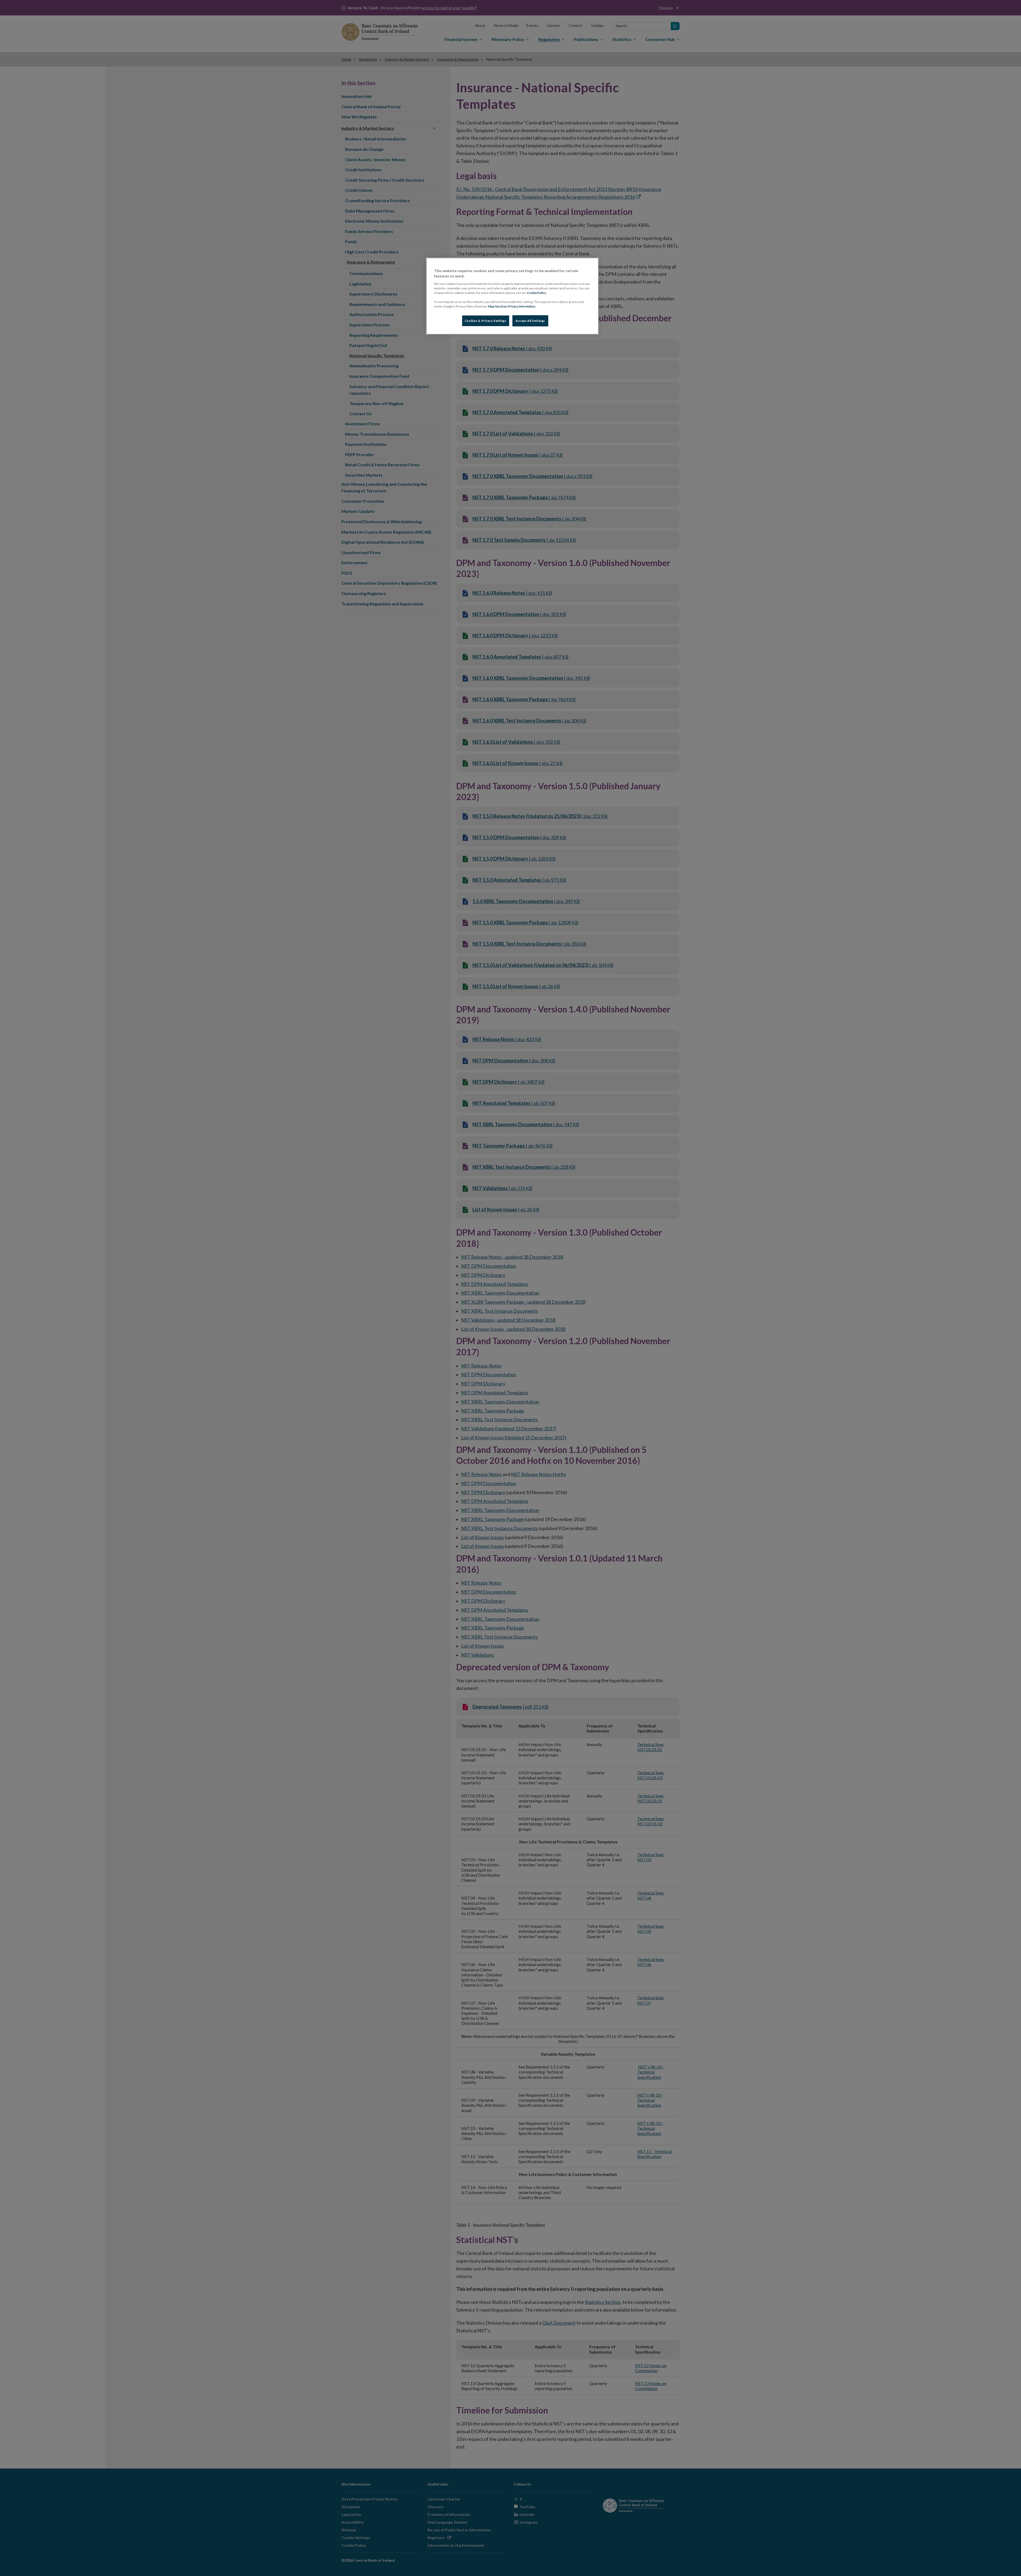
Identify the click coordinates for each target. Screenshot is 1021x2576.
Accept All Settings (530, 321)
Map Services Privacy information (512, 306)
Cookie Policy (537, 293)
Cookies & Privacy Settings (486, 321)
